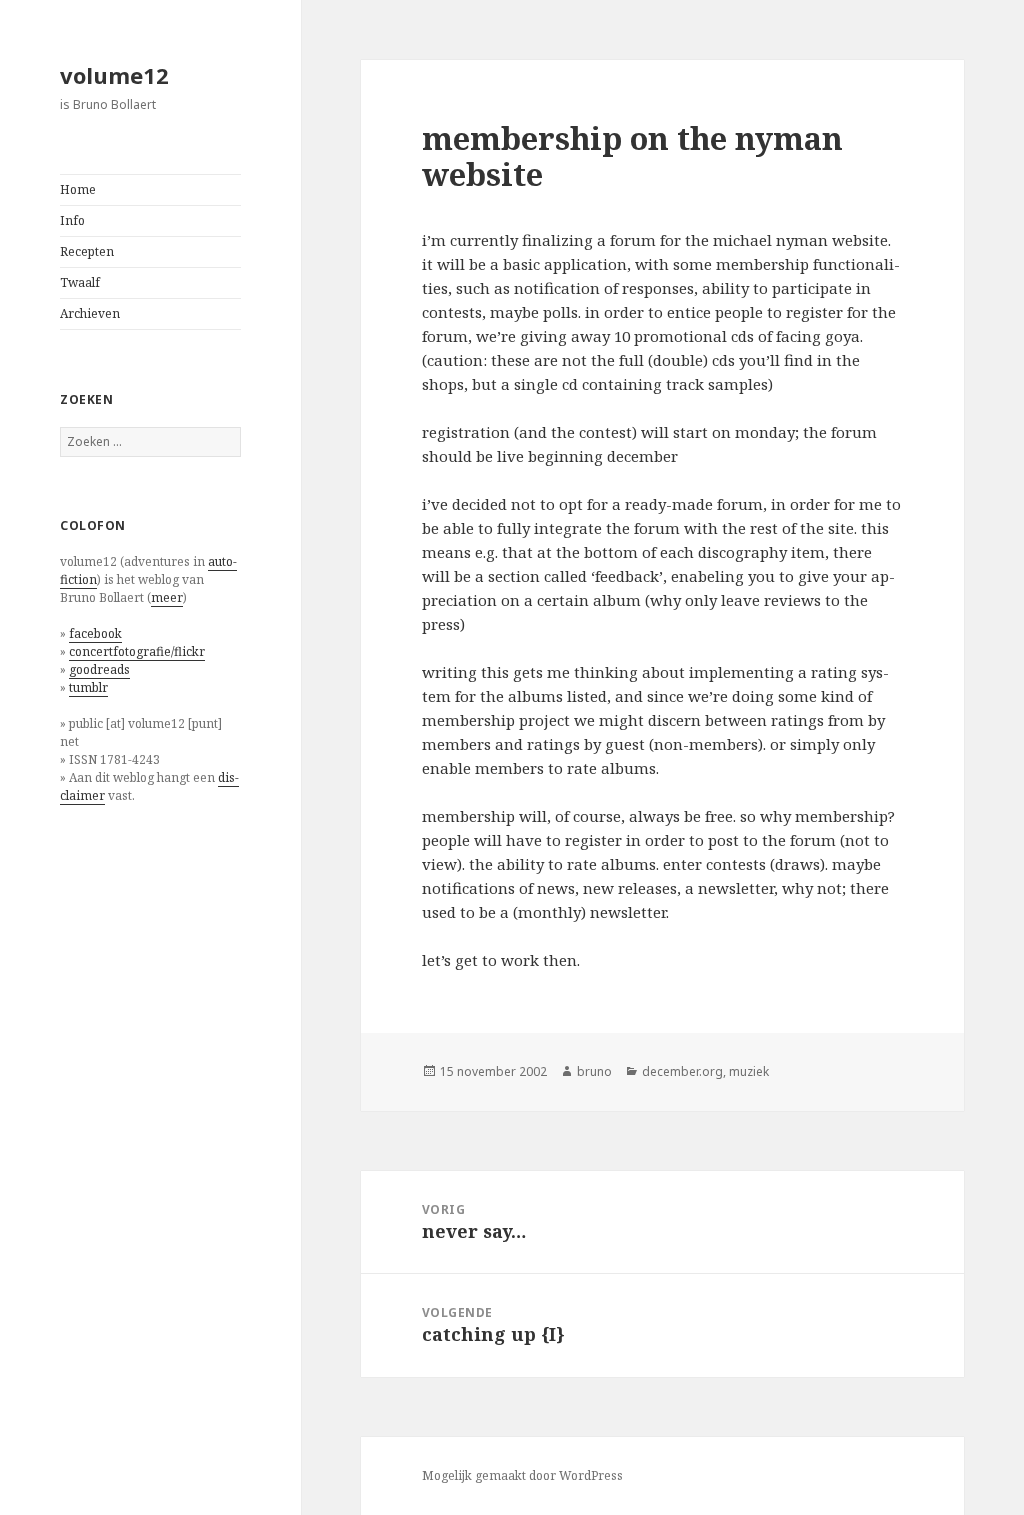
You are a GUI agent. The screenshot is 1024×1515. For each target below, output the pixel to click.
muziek (749, 1071)
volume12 (114, 75)
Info (72, 220)
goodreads (99, 669)
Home (78, 189)
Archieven (90, 313)
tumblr (88, 687)
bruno (594, 1071)
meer (167, 597)
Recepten (87, 251)
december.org (682, 1071)
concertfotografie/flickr (137, 651)
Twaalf (80, 282)
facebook (95, 633)
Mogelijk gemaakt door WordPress (522, 1475)
